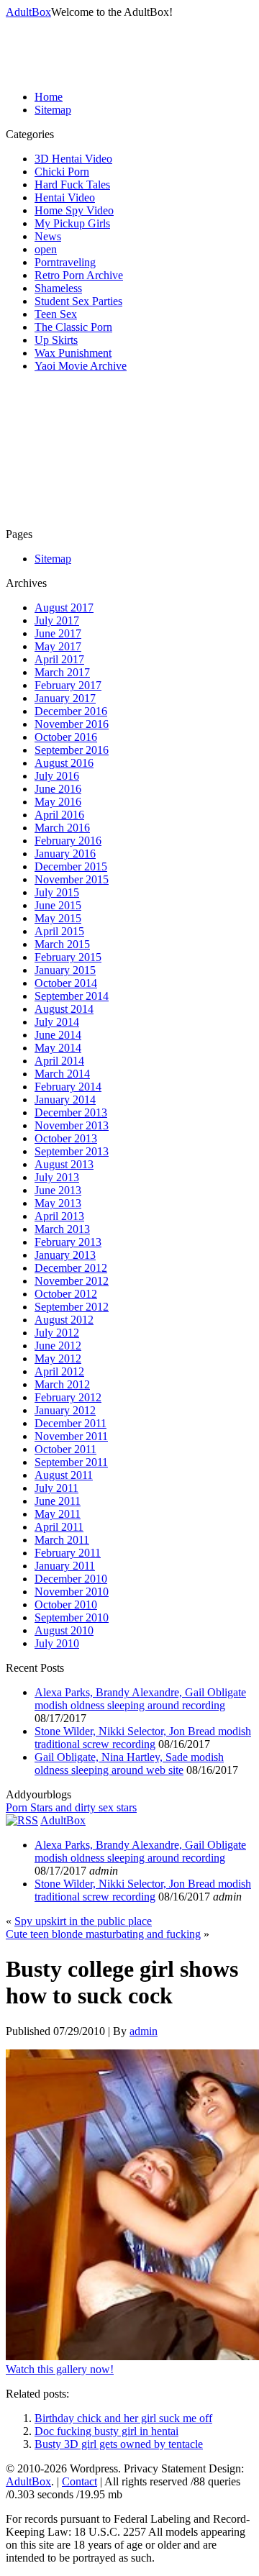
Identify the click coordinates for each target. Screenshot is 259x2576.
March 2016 (62, 828)
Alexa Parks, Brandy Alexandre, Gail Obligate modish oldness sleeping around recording (140, 1699)
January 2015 (65, 970)
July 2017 (57, 620)
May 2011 (58, 1514)
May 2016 (58, 802)
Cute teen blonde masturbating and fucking (103, 1934)
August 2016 (64, 763)
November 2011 (71, 1436)
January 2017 (65, 698)
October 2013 (66, 1138)
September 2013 (72, 1151)
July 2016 (57, 776)
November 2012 (72, 1281)
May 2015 (58, 918)
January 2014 (65, 1100)
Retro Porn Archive (79, 275)
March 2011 (62, 1540)
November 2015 (72, 879)
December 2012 (71, 1268)
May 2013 (58, 1203)
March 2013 (62, 1229)
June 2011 (58, 1501)
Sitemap (53, 110)
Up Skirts (56, 340)
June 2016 (58, 789)
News (48, 236)
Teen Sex (56, 314)
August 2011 (64, 1475)
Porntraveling (65, 262)
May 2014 (58, 1048)
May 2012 (58, 1358)
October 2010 (66, 1605)
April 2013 (59, 1216)
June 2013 (58, 1190)
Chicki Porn (62, 172)
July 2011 (56, 1488)
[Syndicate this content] (22, 1820)
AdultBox (28, 12)
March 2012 (62, 1384)
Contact (79, 2481)
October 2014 (66, 983)
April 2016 (59, 815)
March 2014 (62, 1074)
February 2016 (68, 841)
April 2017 (59, 659)
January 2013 (65, 1255)
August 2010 (64, 1630)
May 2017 (58, 646)
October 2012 (66, 1294)
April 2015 (59, 931)
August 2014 (64, 1009)
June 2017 (58, 633)
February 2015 (68, 957)
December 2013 (71, 1112)
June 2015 (58, 905)
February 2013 (68, 1242)
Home (49, 97)
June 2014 (58, 1035)
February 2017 (68, 685)
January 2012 (65, 1410)
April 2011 (59, 1527)
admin (144, 2031)
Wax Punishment (73, 353)
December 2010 (71, 1579)
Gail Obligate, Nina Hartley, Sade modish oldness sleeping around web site (129, 1763)
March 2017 (62, 672)
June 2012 (58, 1346)
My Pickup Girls (72, 223)
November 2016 (72, 724)
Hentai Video (65, 197)
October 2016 (66, 737)
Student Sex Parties (78, 301)
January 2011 (65, 1566)
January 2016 (65, 854)
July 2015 (57, 892)
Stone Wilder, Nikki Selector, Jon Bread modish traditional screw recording (143, 1738)
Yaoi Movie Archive (81, 366)
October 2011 (65, 1449)
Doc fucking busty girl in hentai (106, 2431)
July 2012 (57, 1333)
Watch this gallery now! (60, 2369)
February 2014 (68, 1087)
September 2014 (72, 996)
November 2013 (72, 1125)
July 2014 (57, 1022)
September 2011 (71, 1462)
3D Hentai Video (73, 159)
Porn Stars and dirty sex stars (71, 1807)
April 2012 (59, 1371)
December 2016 (71, 711)
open (46, 249)
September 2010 (72, 1617)
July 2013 (57, 1177)
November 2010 (72, 1592)
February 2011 (68, 1553)
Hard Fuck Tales (72, 185)
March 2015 (62, 944)
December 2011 (71, 1423)
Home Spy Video (74, 210)
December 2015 (71, 866)
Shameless (58, 288)
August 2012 (64, 1320)
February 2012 (68, 1397)
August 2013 (64, 1164)
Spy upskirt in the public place (83, 1921)
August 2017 (64, 607)
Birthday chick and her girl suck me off (123, 2418)
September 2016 (72, 750)
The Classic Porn (73, 327)
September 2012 (72, 1307)
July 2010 (57, 1643)
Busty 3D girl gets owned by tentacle (119, 2444)
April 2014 (59, 1061)
